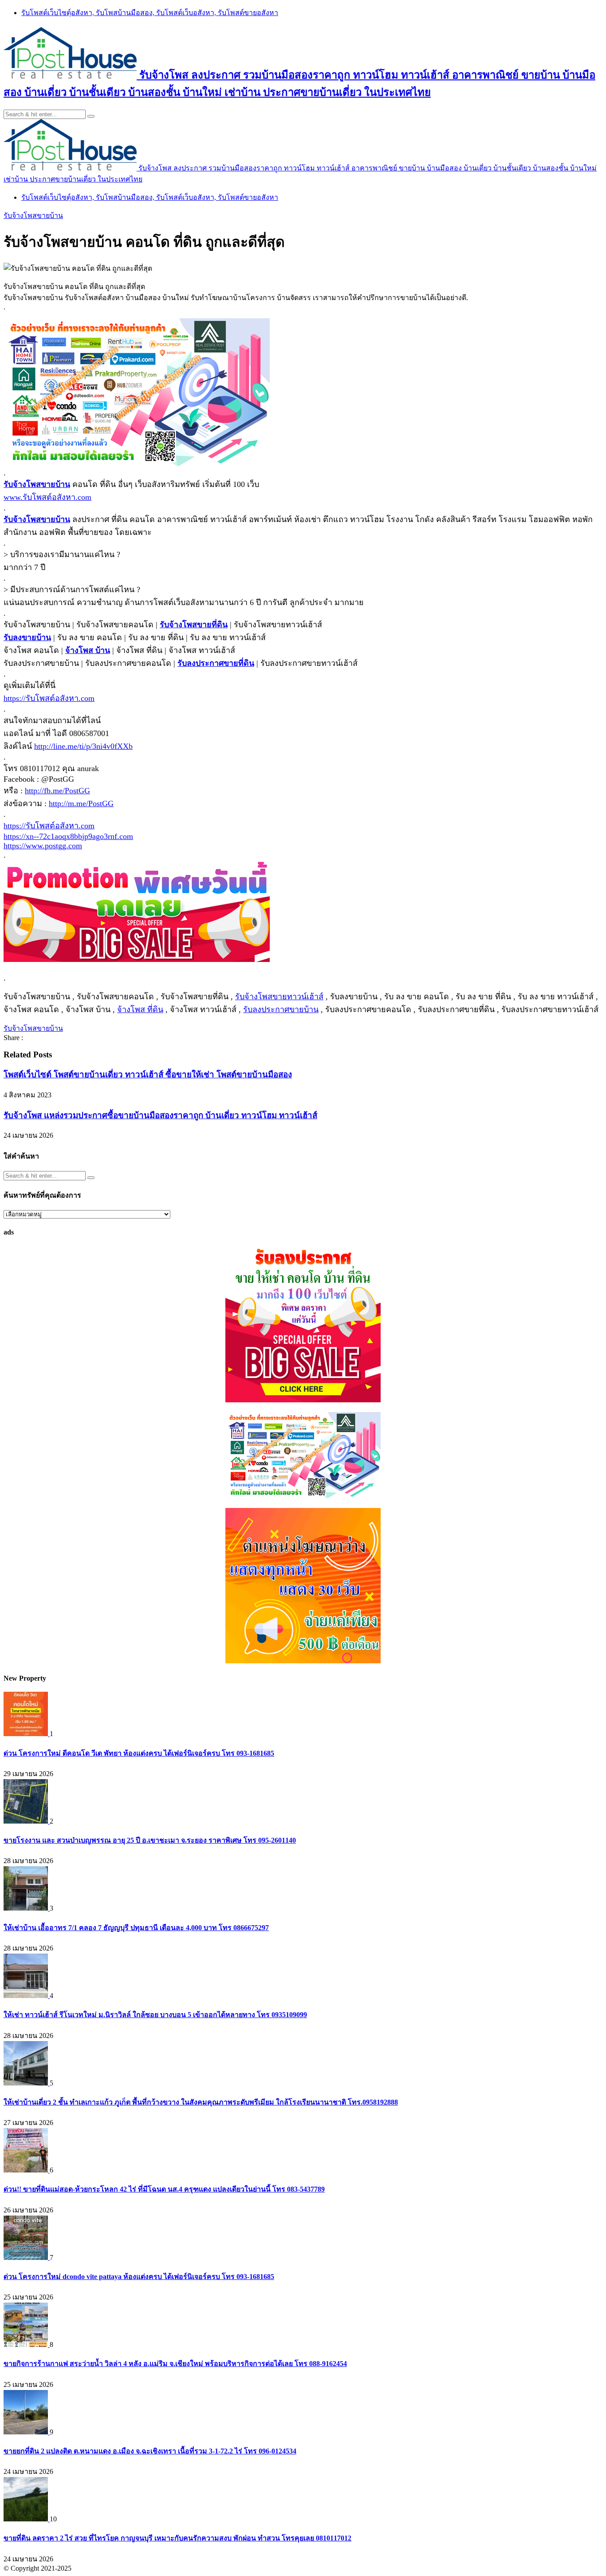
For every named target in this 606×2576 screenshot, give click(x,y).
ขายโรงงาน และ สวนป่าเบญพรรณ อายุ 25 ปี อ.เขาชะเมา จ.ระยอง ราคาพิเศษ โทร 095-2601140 (150, 1840)
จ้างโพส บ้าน (88, 650)
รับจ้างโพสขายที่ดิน (194, 625)
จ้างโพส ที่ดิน (140, 1009)
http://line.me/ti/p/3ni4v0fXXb (83, 746)
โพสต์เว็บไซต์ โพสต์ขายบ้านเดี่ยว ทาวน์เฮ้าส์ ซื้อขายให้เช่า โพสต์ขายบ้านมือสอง (148, 1074)
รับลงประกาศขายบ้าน (281, 1009)
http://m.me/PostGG (81, 803)
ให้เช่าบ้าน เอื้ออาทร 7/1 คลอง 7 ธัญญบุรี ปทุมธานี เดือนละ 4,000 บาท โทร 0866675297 (136, 1928)
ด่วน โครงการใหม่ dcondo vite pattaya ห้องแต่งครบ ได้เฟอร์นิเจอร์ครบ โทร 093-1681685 (139, 2277)
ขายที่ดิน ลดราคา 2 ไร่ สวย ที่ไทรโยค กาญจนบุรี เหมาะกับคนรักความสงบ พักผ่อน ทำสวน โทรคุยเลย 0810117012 (177, 2538)
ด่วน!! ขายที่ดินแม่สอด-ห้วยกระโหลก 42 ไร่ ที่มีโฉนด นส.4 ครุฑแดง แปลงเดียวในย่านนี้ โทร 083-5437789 (164, 2189)
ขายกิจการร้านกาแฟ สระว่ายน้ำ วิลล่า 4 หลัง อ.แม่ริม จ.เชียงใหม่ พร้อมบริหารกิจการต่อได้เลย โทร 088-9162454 (175, 2364)
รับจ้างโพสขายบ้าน (33, 216)
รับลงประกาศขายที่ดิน (216, 663)
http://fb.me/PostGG (57, 791)
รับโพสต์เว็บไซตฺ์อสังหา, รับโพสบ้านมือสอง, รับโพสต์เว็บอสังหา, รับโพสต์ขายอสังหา (150, 13)
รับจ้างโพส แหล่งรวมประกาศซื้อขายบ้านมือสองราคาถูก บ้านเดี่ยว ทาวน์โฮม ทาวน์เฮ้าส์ (160, 1115)
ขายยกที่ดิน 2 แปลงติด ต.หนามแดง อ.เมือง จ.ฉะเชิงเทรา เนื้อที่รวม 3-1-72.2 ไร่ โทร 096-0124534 (150, 2451)
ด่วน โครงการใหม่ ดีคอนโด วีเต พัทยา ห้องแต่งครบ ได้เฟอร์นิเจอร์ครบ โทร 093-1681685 (139, 1753)
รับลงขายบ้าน (27, 637)
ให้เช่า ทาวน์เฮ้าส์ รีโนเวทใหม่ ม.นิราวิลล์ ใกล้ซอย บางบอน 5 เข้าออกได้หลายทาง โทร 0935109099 (155, 2015)
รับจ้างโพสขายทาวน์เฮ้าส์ (279, 997)
